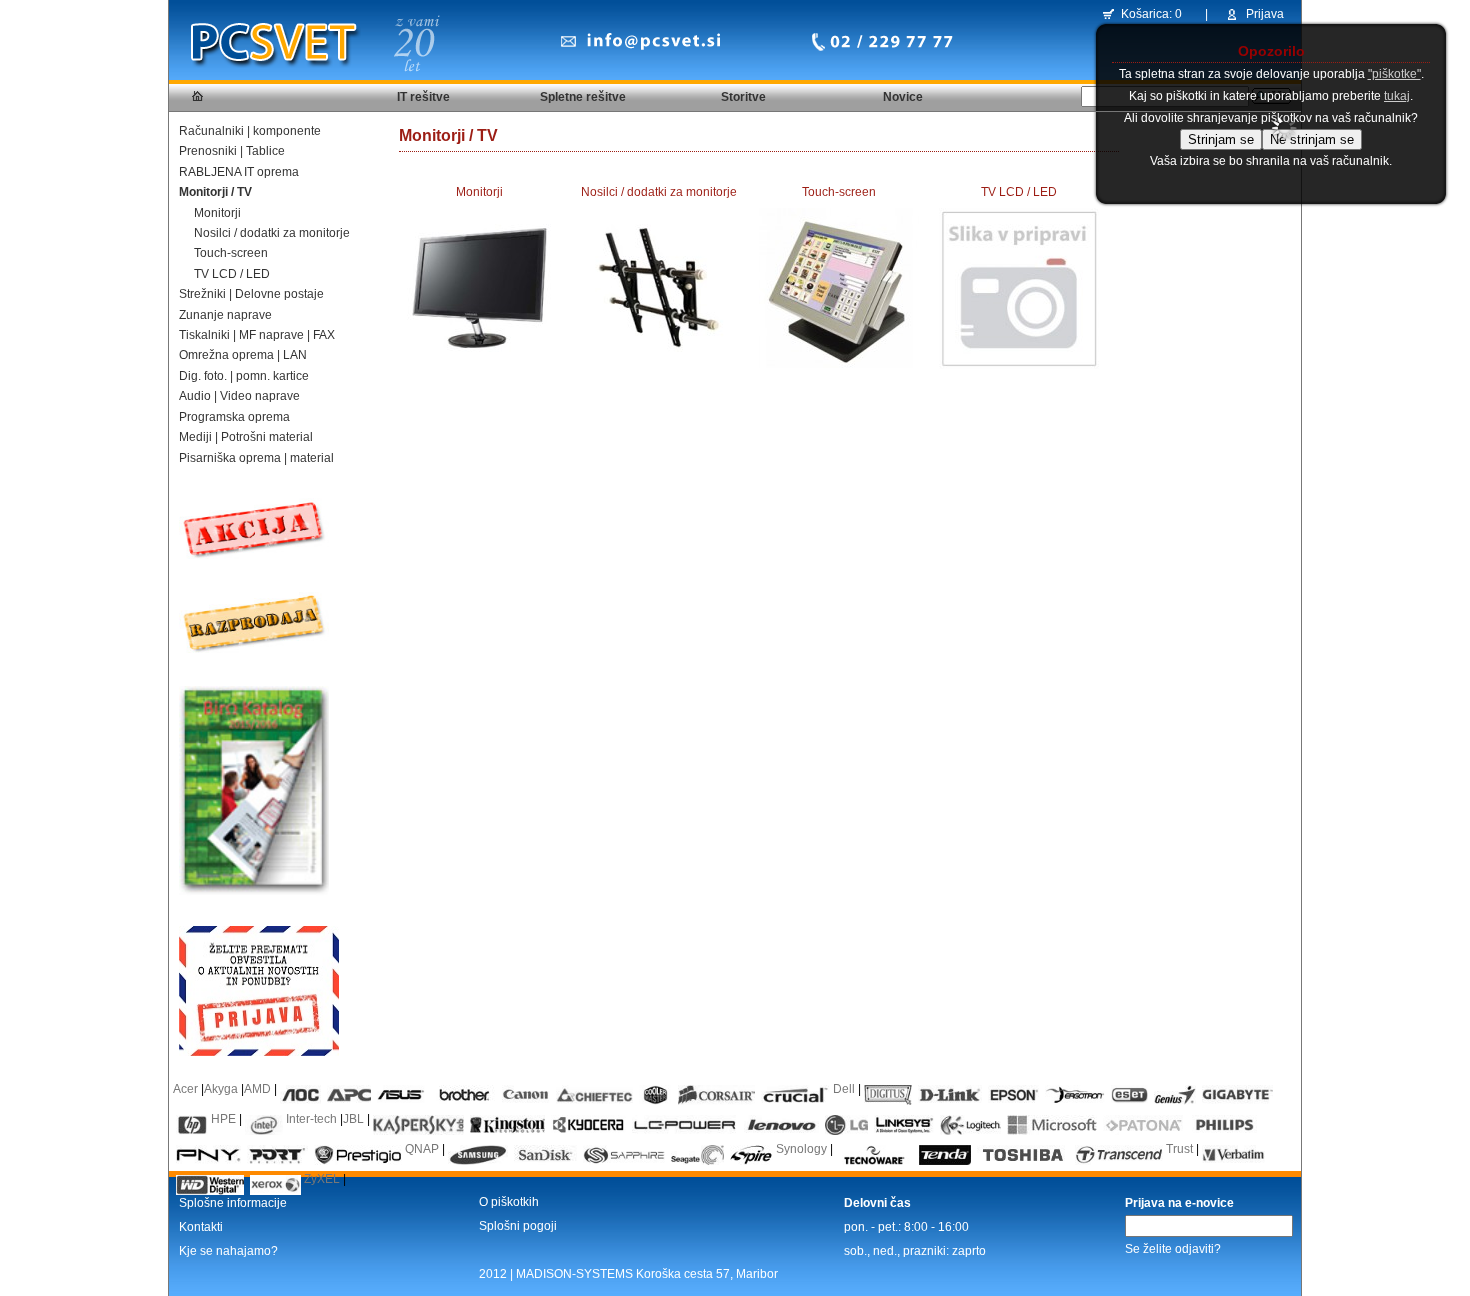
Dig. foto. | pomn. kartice (244, 376)
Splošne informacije (233, 1203)
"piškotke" (1394, 74)
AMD (257, 1089)
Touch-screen (231, 253)
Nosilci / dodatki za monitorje (272, 233)
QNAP (422, 1149)
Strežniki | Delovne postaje (251, 294)
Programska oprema (234, 417)
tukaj (1397, 96)
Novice (903, 97)
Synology (801, 1149)
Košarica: (1146, 14)
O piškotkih (509, 1202)
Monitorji (217, 213)
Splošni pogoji (518, 1226)
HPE (223, 1119)
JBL (353, 1119)
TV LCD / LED (232, 274)
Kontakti (201, 1227)
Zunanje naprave (225, 315)
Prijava (1265, 14)
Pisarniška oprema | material (256, 458)
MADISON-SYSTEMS (574, 1274)
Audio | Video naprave (239, 396)
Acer (185, 1089)
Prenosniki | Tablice (232, 151)
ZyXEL (322, 1179)
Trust (1179, 1149)
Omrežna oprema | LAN (243, 355)
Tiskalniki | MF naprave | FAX (257, 335)
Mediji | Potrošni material (246, 437)
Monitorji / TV (215, 192)
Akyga (221, 1089)
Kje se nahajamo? (228, 1251)
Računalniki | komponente (250, 131)
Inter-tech (311, 1119)
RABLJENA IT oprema (239, 172)
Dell (844, 1089)
